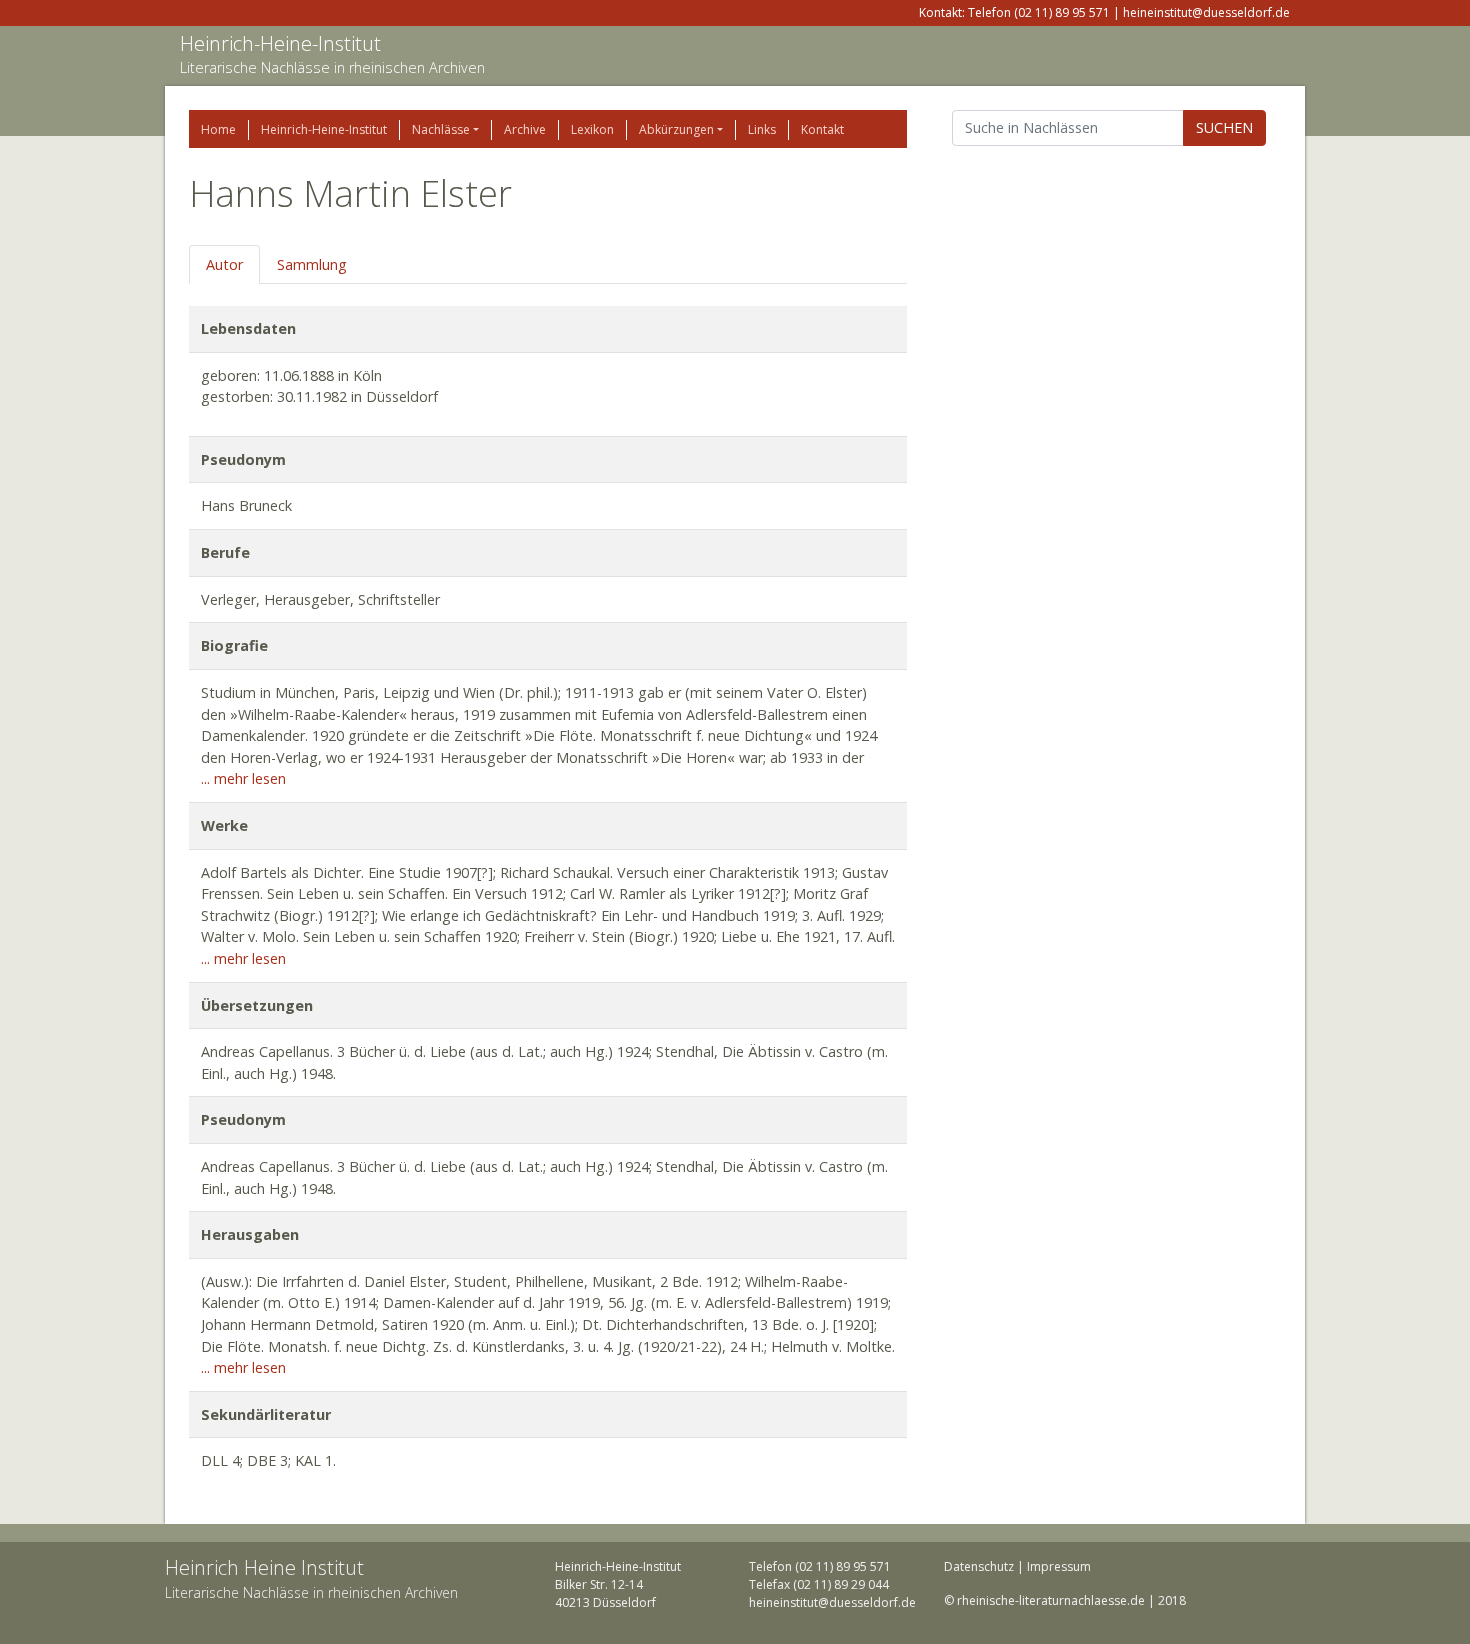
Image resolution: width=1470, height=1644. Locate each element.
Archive (525, 129)
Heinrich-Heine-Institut (280, 43)
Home (218, 129)
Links (762, 129)
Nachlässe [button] (441, 129)
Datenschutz (979, 1566)
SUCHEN (1224, 127)
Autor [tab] (224, 264)
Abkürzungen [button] (676, 129)
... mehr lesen (243, 778)
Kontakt (822, 129)
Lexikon (592, 129)
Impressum (1059, 1566)
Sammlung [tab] (312, 264)
